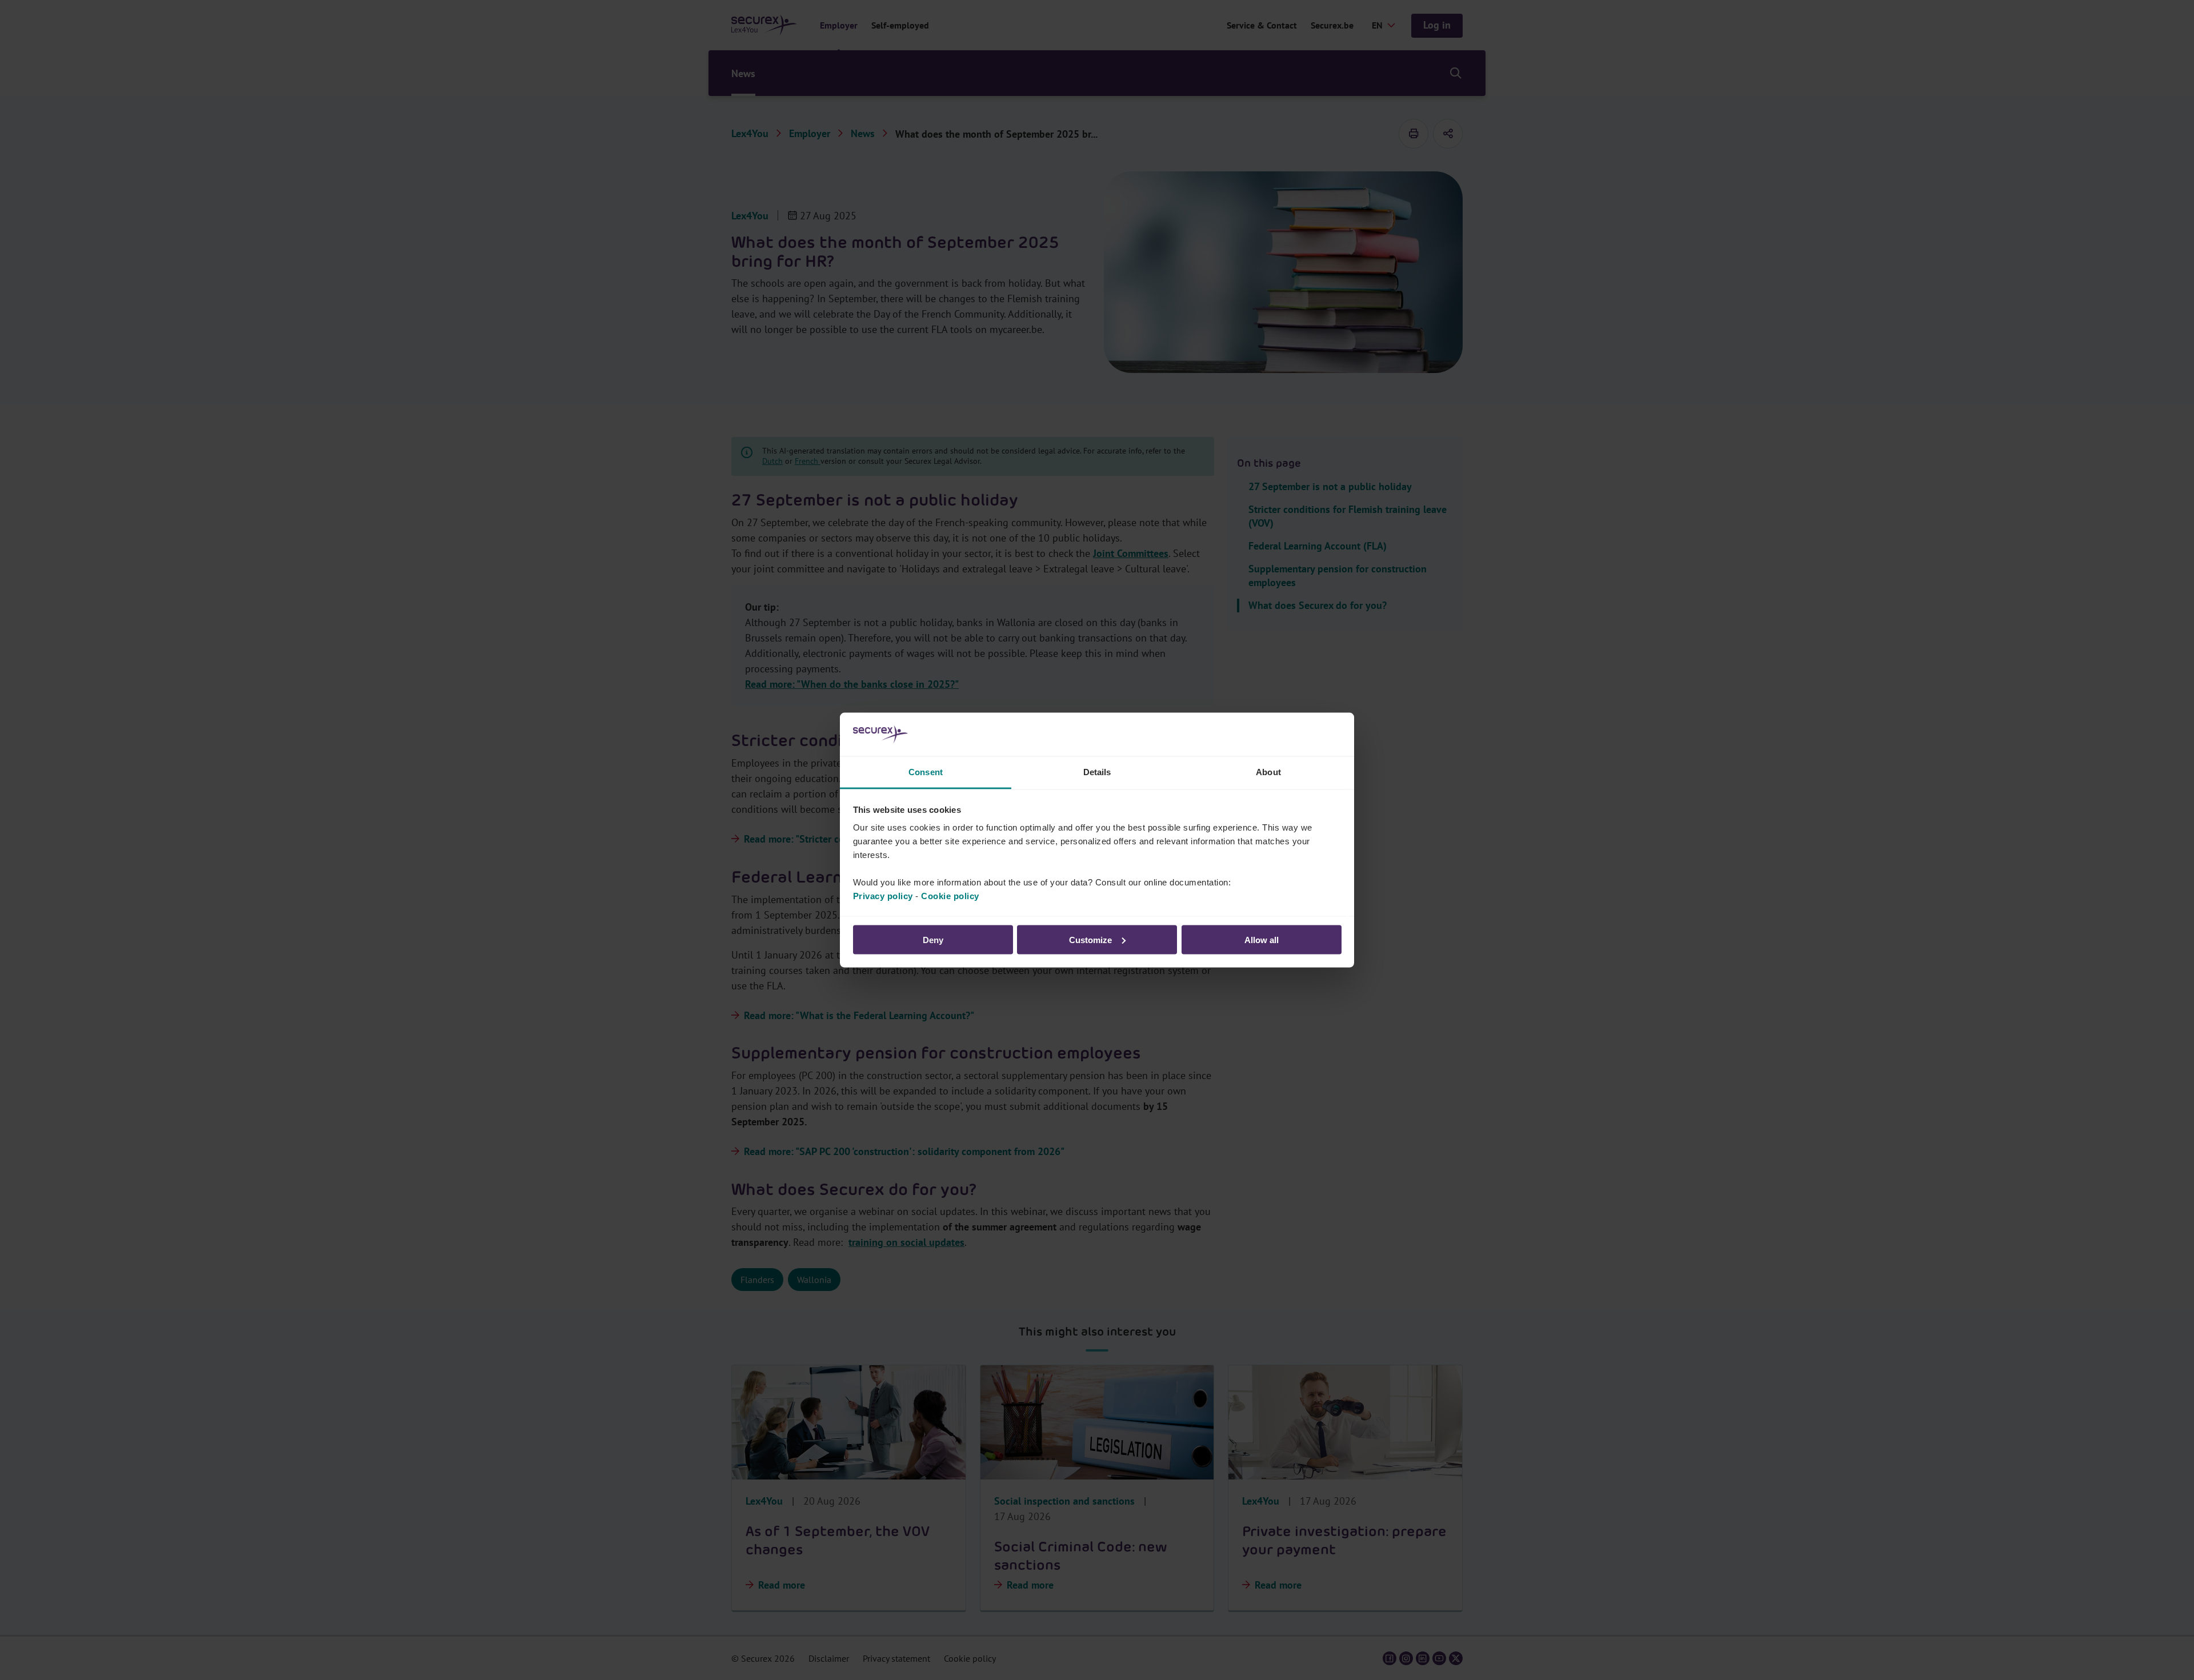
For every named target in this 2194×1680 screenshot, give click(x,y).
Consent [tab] (926, 772)
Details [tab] (1097, 772)
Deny (933, 939)
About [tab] (1268, 772)
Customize (1090, 939)
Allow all (1262, 939)
